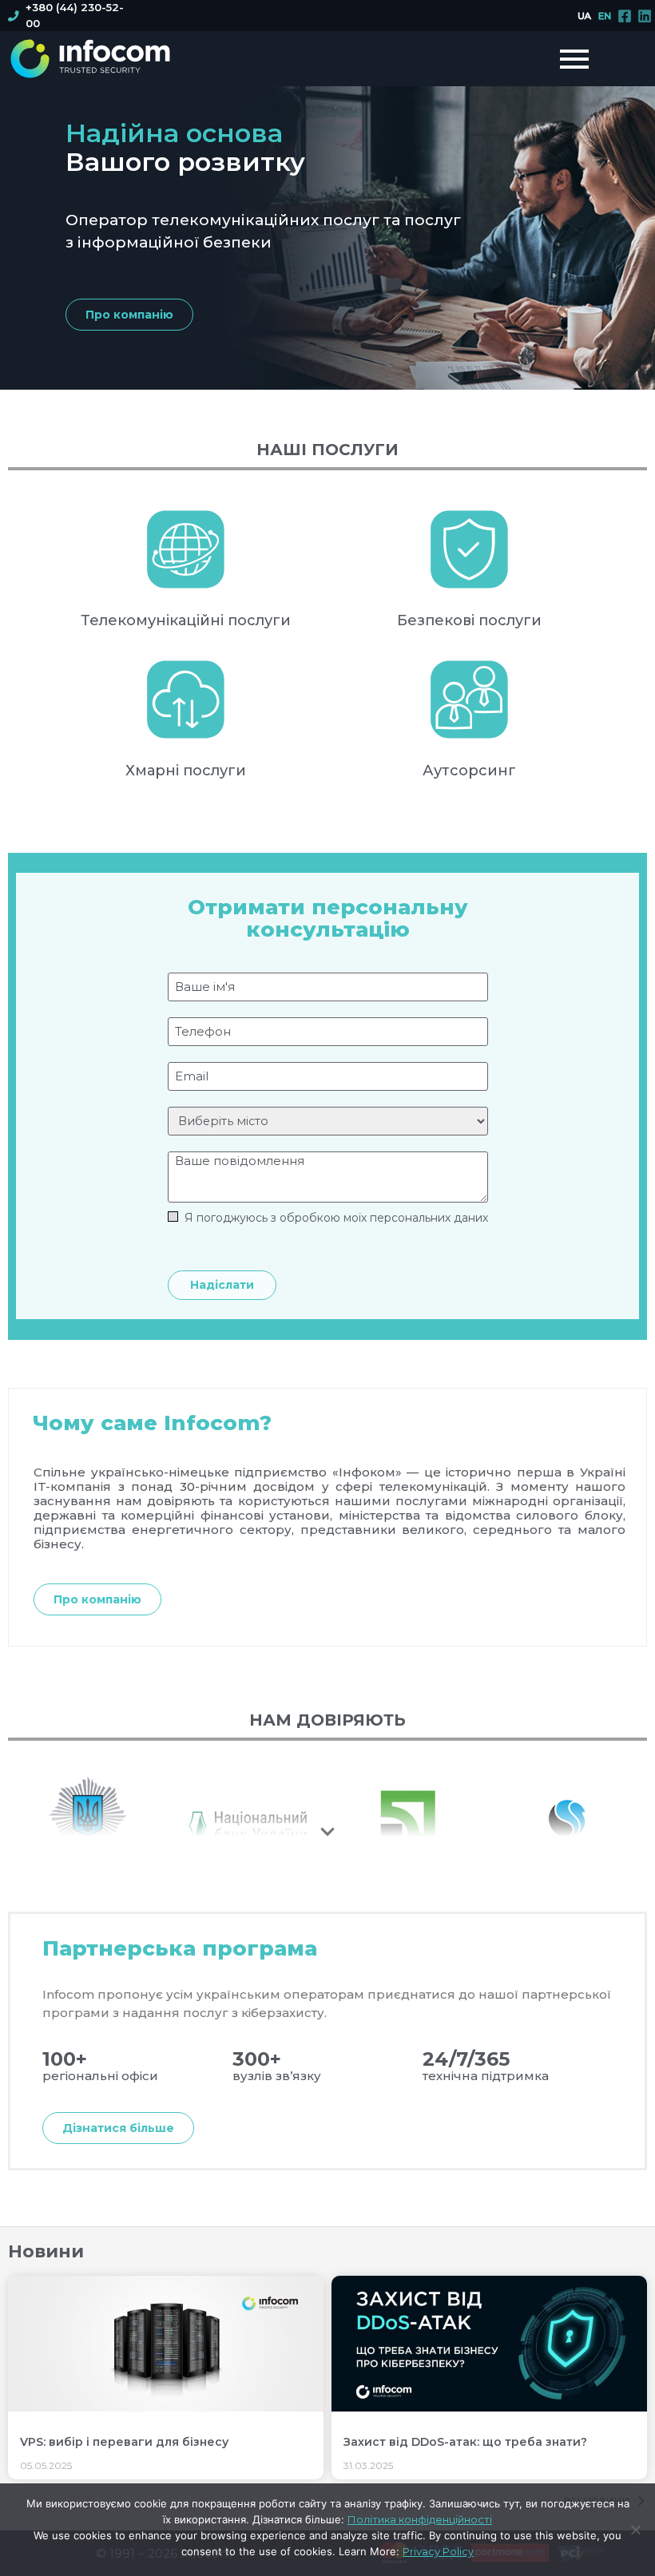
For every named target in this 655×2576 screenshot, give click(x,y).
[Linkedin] (645, 16)
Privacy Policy (438, 2551)
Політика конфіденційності (420, 2519)
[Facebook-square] (625, 16)
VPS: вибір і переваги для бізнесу (124, 2442)
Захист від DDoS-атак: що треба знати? (465, 2442)
